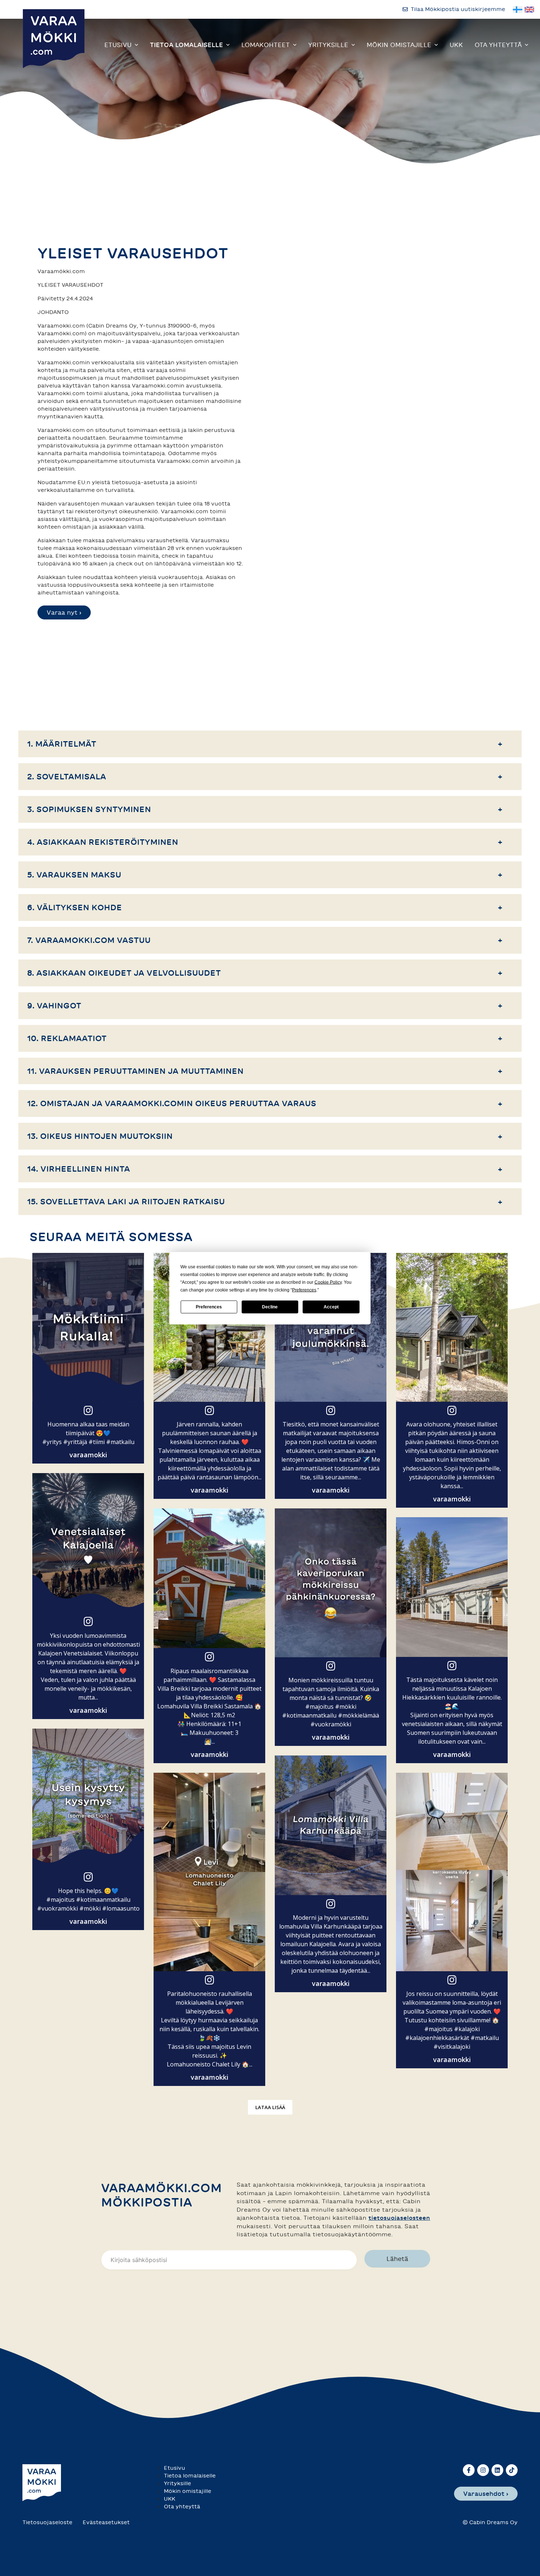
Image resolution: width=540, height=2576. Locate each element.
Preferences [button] (304, 1290)
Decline (270, 1307)
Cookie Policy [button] (328, 1282)
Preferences (209, 1307)
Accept (331, 1307)
